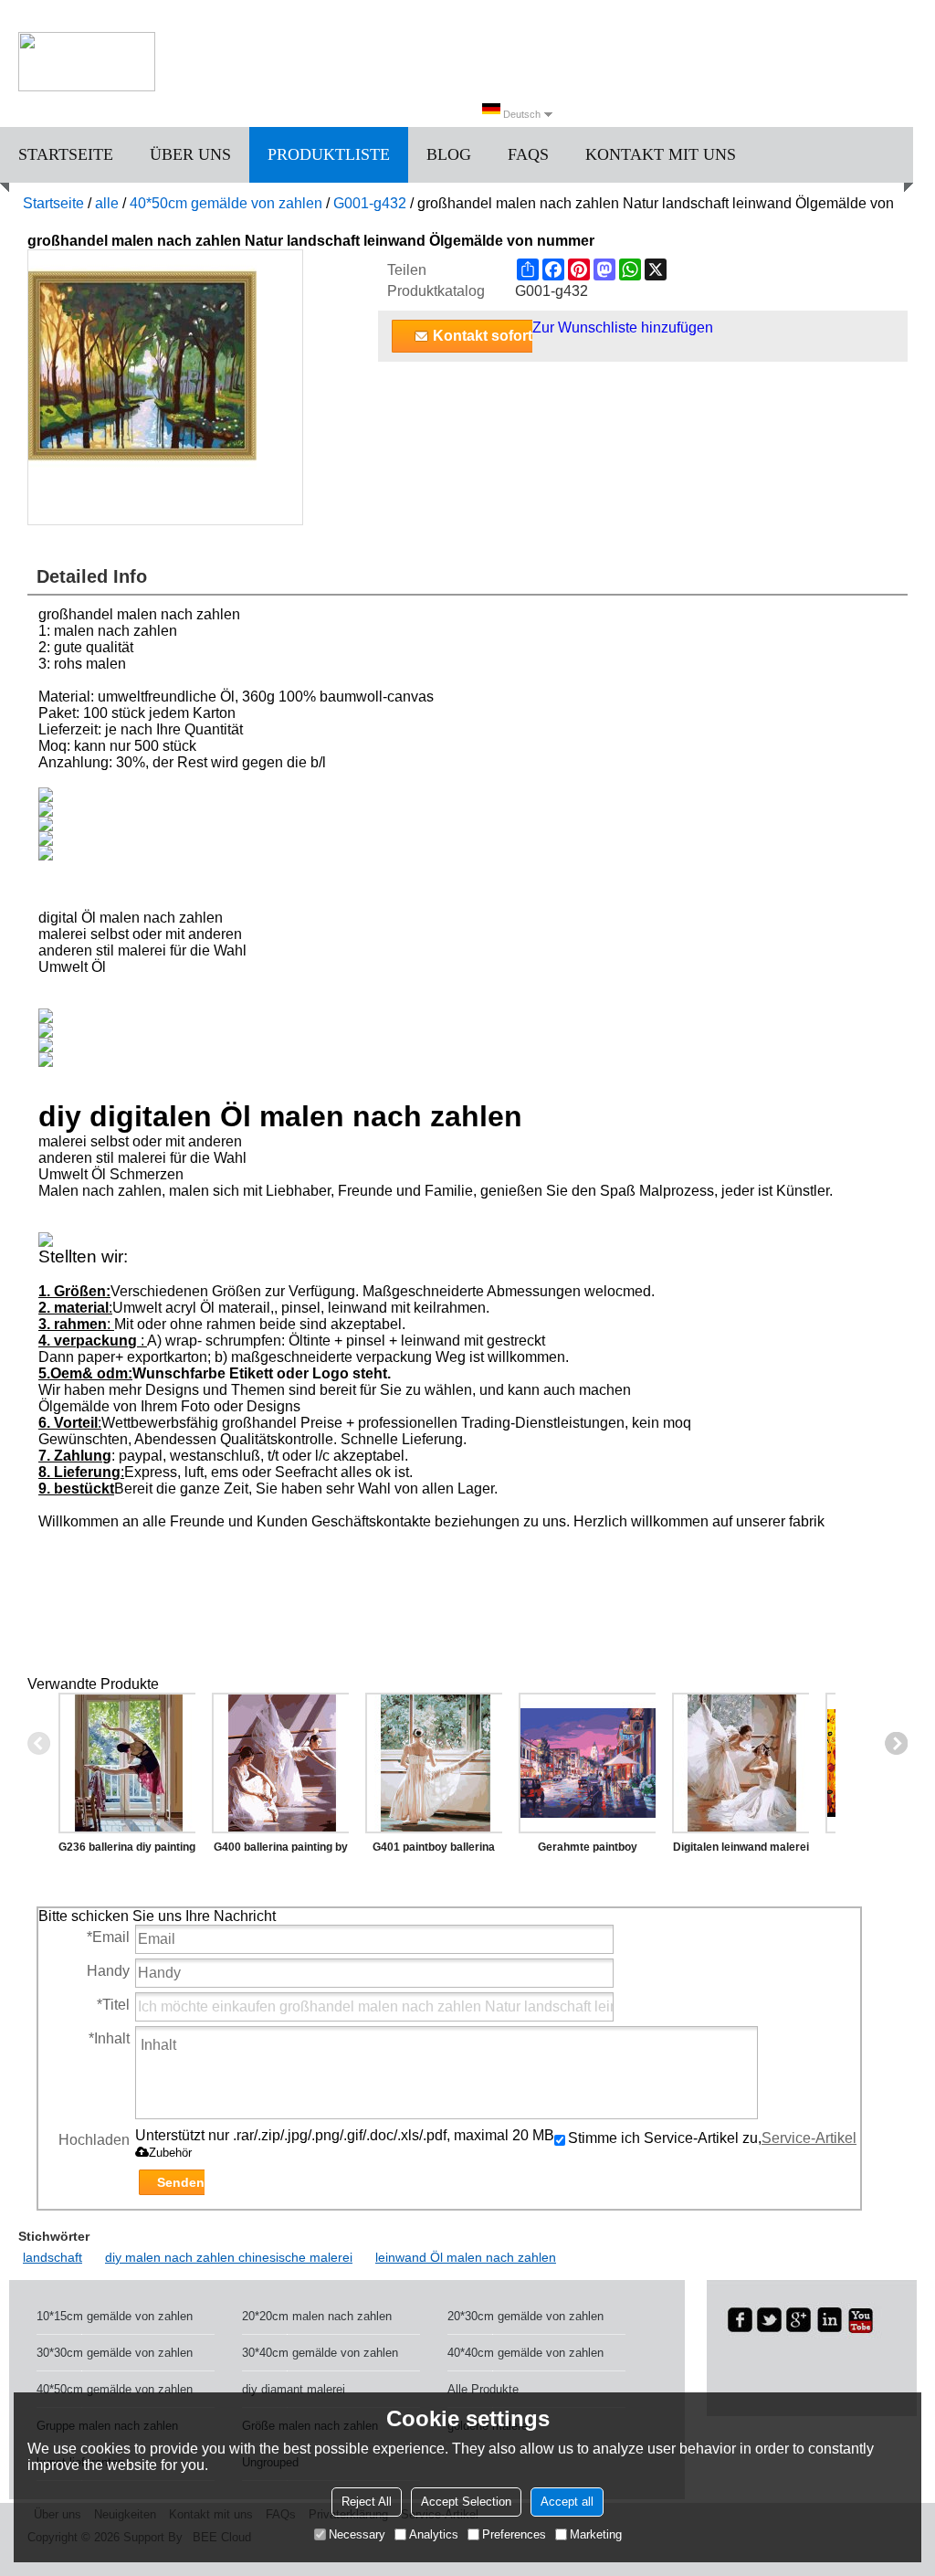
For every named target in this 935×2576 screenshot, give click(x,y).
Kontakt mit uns (661, 154)
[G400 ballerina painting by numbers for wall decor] (280, 1763)
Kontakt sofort (483, 336)
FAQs (528, 154)
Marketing (596, 2534)
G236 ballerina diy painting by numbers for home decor (127, 1851)
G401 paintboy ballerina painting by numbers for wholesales (434, 1851)
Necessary (357, 2534)
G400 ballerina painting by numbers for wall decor (281, 1851)
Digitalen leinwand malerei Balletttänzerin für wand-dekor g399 (741, 1851)
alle (107, 203)
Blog (449, 154)
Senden (181, 2182)
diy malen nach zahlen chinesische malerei (229, 2257)
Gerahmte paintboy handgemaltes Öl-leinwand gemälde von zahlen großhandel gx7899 (587, 1851)
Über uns (190, 154)
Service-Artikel (809, 2138)
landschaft (53, 2257)
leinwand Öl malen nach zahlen (466, 2257)
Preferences (514, 2534)
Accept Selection (466, 2502)
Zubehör (170, 2153)
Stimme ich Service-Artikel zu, (712, 2138)
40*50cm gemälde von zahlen (226, 203)
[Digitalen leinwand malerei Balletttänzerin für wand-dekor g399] (741, 1763)
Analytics (434, 2534)
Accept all (567, 2502)
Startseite (66, 154)
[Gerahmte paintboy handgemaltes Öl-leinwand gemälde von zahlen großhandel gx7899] (587, 1763)
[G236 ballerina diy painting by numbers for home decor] (127, 1763)
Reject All (367, 2502)
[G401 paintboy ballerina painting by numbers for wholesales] (434, 1763)
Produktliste (329, 154)
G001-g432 (370, 203)
